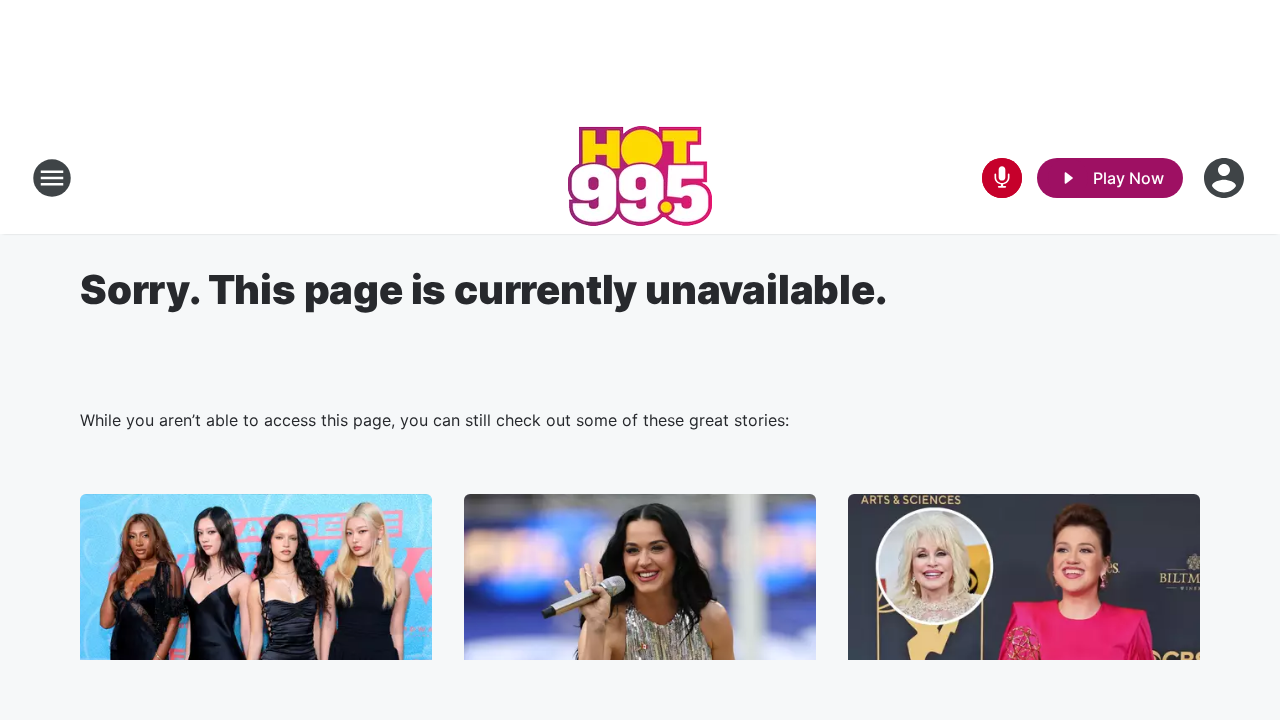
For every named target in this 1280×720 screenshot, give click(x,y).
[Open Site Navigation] (52, 178)
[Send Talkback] (1002, 178)
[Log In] (1226, 178)
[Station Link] (640, 178)
